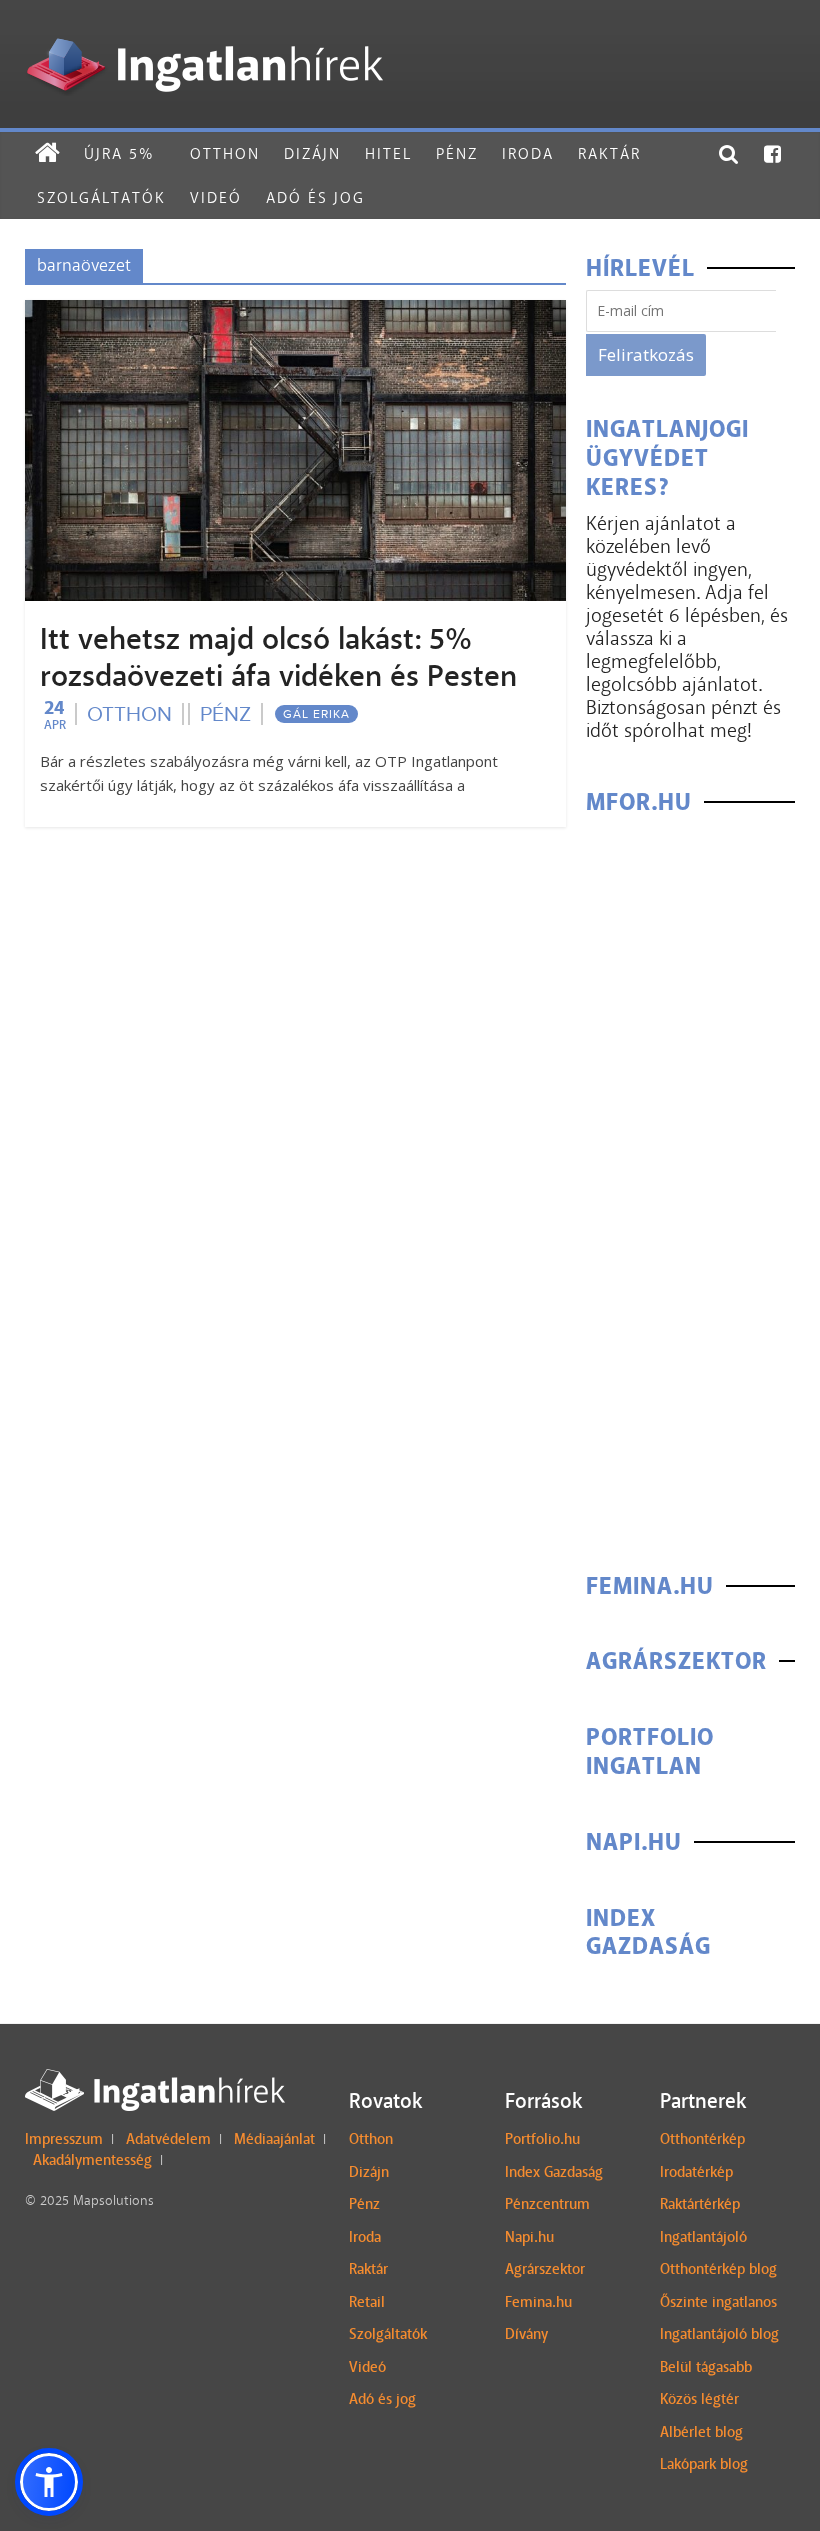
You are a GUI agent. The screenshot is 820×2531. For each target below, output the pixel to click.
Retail (367, 2302)
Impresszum (64, 2139)
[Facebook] (773, 154)
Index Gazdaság (554, 2172)
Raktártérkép (700, 2204)
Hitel (388, 153)
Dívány (526, 2334)
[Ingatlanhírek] (204, 32)
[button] (49, 2482)
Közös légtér (699, 2399)
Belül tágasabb (706, 2367)
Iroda (528, 153)
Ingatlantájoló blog (719, 2334)
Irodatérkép (696, 2172)
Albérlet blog (701, 2432)
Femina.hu (538, 2302)
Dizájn (312, 153)
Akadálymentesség (92, 2160)
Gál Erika (316, 714)
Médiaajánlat (274, 2139)
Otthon (225, 153)
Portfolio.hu (542, 2139)
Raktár (609, 153)
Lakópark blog (704, 2464)
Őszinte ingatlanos (718, 2302)
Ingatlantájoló (703, 2237)
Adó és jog (315, 197)
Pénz (457, 153)
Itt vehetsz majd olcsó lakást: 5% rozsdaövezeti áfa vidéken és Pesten (278, 657)
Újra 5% (119, 153)
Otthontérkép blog (718, 2269)
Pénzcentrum (547, 2204)
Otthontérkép (702, 2139)
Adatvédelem (168, 2139)
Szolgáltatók (101, 197)
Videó (216, 197)
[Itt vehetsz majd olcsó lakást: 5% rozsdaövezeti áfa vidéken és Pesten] (295, 312)
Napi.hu (529, 2237)
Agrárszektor (545, 2269)
